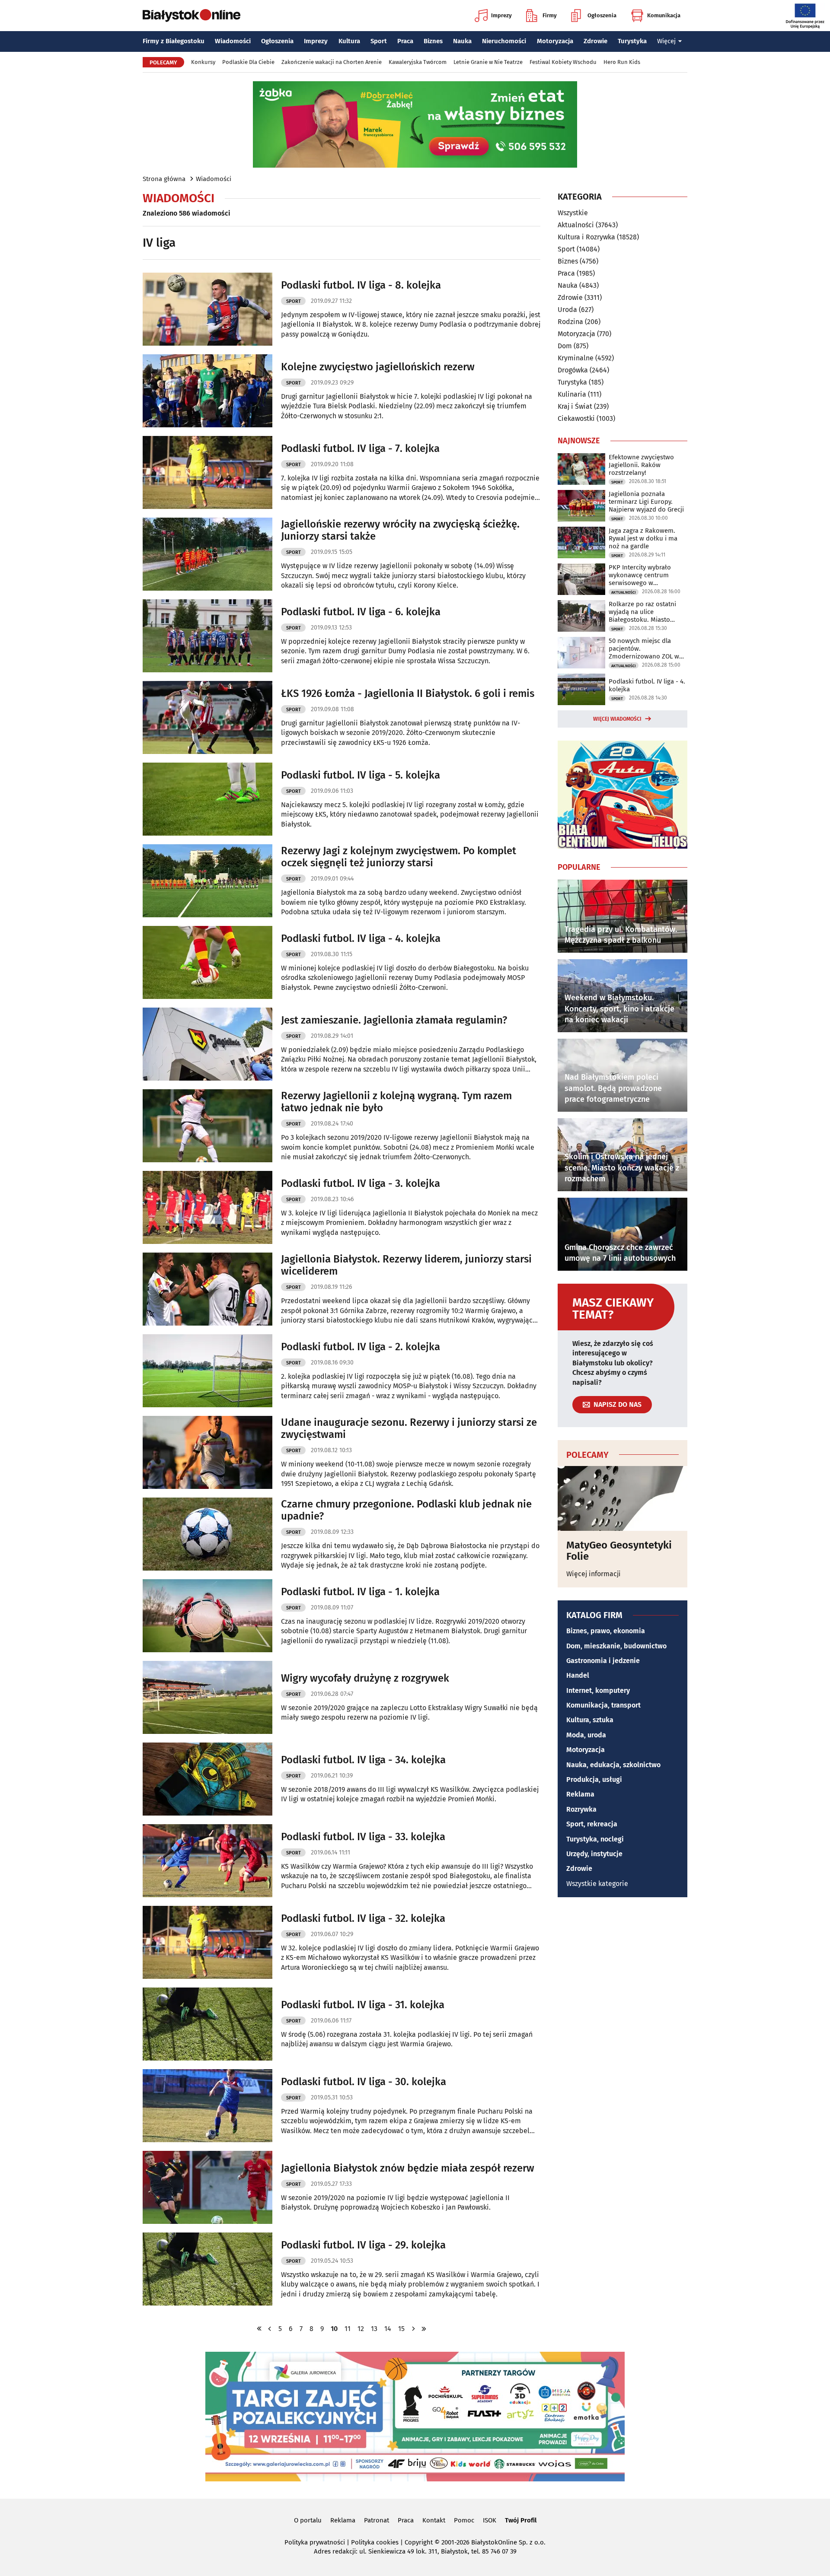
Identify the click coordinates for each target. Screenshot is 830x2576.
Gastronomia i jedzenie (603, 1661)
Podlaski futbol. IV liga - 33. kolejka (363, 1837)
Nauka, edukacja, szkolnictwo (613, 1765)
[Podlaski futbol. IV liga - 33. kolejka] (207, 1861)
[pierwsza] (259, 2329)
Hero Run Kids (622, 62)
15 (401, 2329)
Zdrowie (595, 41)
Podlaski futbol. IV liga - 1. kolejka (360, 1592)
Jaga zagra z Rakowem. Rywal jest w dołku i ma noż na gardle (643, 538)
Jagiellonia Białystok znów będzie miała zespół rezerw (408, 2168)
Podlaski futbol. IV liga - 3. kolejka (361, 1183)
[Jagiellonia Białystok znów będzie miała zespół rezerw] (207, 2187)
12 (361, 2329)
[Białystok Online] (192, 16)
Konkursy (203, 62)
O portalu (308, 2520)
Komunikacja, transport (603, 1705)
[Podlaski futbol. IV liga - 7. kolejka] (207, 472)
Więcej (666, 41)
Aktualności (576, 225)
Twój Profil (521, 2520)
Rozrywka (581, 1809)
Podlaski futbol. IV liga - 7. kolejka (360, 448)
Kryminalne (576, 358)
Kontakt (434, 2520)
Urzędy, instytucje (594, 1854)
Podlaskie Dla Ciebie (248, 62)
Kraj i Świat (575, 406)
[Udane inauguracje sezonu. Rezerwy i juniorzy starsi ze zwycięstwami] (207, 1452)
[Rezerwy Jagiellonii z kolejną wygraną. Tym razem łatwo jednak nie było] (207, 1126)
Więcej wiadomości (617, 719)
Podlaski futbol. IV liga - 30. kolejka (364, 2082)
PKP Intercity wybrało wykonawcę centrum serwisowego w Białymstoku (640, 575)
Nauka (462, 41)
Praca (405, 41)
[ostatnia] (424, 2329)
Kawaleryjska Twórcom (418, 62)
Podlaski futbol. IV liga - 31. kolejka (363, 2005)
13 (374, 2329)
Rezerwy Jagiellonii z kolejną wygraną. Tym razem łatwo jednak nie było (396, 1102)
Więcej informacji (594, 1574)
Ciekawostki (576, 418)
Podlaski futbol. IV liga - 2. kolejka (361, 1347)
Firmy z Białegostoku (174, 41)
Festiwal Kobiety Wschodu (563, 62)
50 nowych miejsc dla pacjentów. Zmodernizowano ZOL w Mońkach (644, 649)
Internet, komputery (598, 1690)
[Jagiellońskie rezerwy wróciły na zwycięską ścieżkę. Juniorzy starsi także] (207, 554)
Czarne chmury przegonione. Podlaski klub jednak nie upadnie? (406, 1510)
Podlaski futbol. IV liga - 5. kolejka (361, 775)
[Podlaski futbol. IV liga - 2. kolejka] (207, 1371)
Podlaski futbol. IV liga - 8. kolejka (361, 285)
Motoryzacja (555, 41)
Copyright (419, 2542)
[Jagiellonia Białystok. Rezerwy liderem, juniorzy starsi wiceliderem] (207, 1289)
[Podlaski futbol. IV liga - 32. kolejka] (207, 1942)
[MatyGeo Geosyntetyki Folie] (622, 1498)
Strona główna (164, 179)
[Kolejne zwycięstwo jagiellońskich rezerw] (207, 391)
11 (348, 2329)
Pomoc (464, 2520)
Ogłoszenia (602, 15)
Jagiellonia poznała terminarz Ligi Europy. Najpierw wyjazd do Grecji (646, 502)
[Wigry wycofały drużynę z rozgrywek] (207, 1697)
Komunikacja (664, 15)
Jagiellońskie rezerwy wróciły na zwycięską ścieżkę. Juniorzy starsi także (400, 530)
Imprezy (501, 15)
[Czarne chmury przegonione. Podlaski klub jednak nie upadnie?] (207, 1534)
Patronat (377, 2520)
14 (388, 2329)
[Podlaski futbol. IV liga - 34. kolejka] (207, 1779)
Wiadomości (233, 41)
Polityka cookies (375, 2542)
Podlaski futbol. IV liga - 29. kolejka (363, 2245)
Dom (565, 346)
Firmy (550, 15)
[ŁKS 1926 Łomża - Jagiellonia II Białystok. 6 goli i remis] (207, 717)
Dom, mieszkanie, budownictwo (616, 1646)
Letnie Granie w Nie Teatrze (488, 62)
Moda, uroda (586, 1735)
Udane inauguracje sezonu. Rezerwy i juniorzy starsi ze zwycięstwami (409, 1429)
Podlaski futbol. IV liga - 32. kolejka (363, 1918)
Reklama (580, 1794)
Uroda (567, 310)
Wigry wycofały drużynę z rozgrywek (365, 1678)
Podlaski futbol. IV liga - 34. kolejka (363, 1760)
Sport (379, 41)
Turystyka (632, 41)
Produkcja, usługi (594, 1779)
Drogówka (573, 370)
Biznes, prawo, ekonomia (606, 1631)
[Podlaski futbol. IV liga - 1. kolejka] (207, 1616)
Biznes (433, 41)
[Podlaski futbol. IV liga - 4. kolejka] (207, 962)
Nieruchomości (504, 41)
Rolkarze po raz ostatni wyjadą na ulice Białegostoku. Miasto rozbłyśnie (642, 612)
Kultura (349, 41)
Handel (578, 1675)
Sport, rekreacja (592, 1824)
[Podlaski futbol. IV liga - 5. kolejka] (207, 799)
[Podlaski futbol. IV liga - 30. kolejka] (207, 2106)
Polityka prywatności (315, 2542)
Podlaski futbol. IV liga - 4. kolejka (361, 938)
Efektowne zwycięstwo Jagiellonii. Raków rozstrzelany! (641, 465)
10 (334, 2329)
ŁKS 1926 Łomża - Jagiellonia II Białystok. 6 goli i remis (408, 693)
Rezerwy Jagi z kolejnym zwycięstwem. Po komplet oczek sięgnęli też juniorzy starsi (399, 857)
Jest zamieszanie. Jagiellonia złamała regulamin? (394, 1020)
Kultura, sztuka (590, 1720)
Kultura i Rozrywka (586, 237)
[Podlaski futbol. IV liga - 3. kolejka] (207, 1207)
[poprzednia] (270, 2329)
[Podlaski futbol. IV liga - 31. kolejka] (207, 2024)
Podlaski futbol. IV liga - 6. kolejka (361, 612)
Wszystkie (573, 213)
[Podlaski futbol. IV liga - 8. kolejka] (207, 309)
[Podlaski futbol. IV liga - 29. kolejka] (207, 2269)
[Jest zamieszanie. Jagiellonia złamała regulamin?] (207, 1044)
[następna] (413, 2329)
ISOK (490, 2520)
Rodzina (570, 322)
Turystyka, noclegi (595, 1839)
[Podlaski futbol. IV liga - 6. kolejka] (207, 636)
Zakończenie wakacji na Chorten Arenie (332, 62)
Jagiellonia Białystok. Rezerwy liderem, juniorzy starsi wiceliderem (406, 1265)
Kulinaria (572, 394)
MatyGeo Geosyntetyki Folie (619, 1551)
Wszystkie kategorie (597, 1884)
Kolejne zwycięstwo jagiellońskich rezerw (378, 367)
